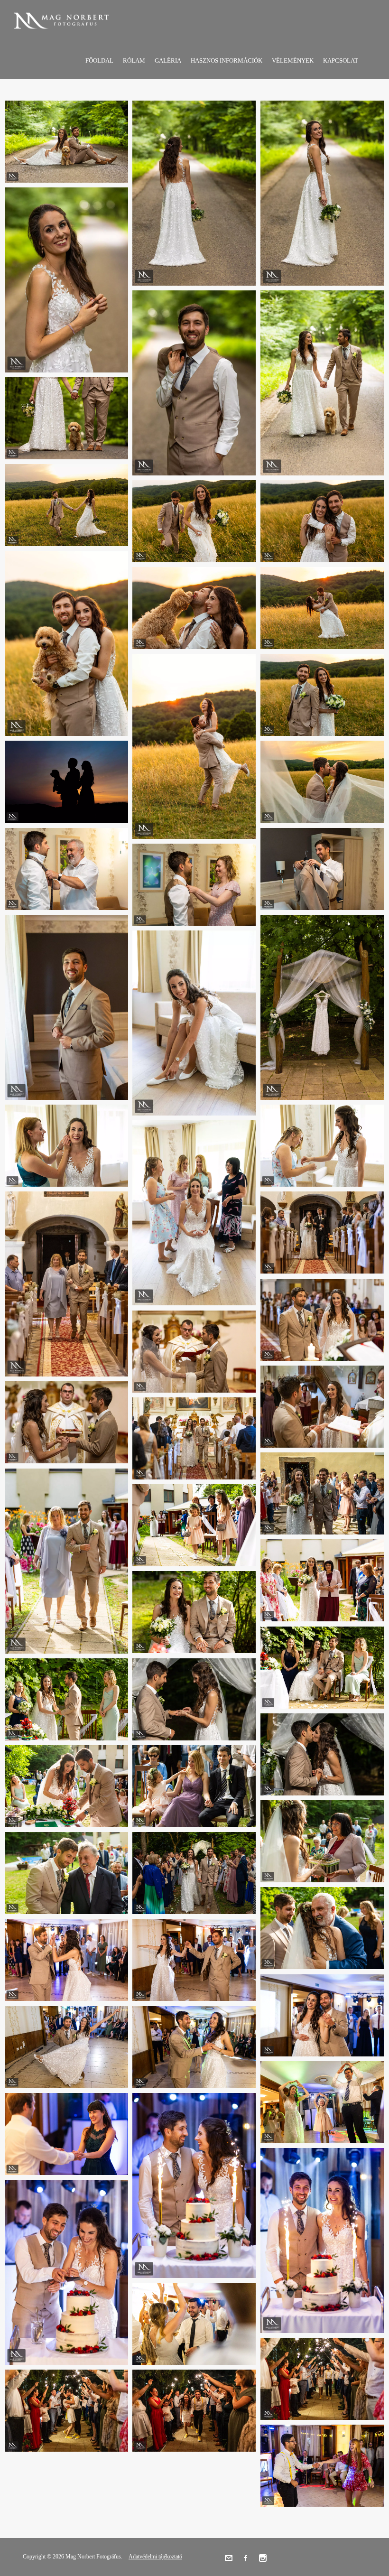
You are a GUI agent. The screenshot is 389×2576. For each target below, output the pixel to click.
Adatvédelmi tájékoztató (155, 2557)
